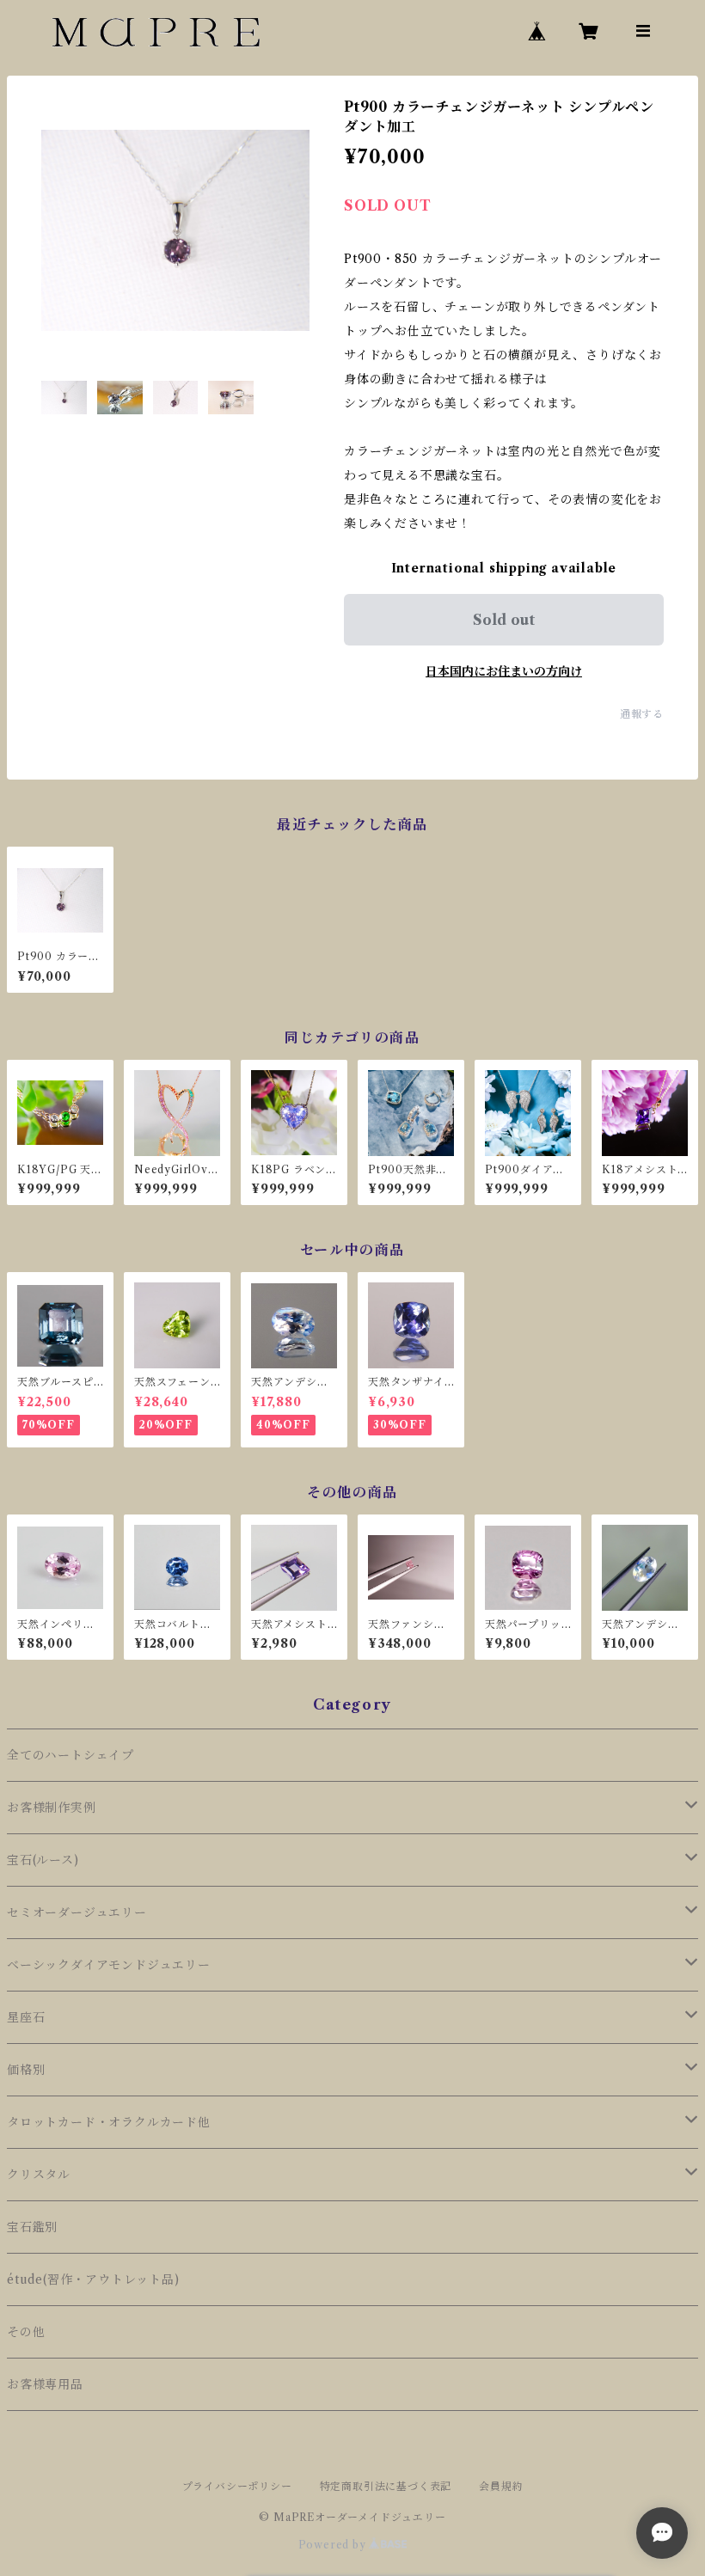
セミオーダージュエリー (77, 1912)
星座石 (26, 2017)
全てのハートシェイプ (70, 1755)
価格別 (26, 2070)
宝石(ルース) (43, 1860)
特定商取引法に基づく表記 (386, 2486)
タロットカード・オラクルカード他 (109, 2122)
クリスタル (39, 2175)
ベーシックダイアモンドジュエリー (109, 1965)
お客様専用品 (45, 2384)
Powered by (334, 2545)
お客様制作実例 (52, 1808)
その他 (26, 2332)
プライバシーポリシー (237, 2486)
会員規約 (501, 2486)
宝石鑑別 (32, 2227)
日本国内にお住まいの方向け (504, 671)
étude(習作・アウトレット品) (93, 2279)
